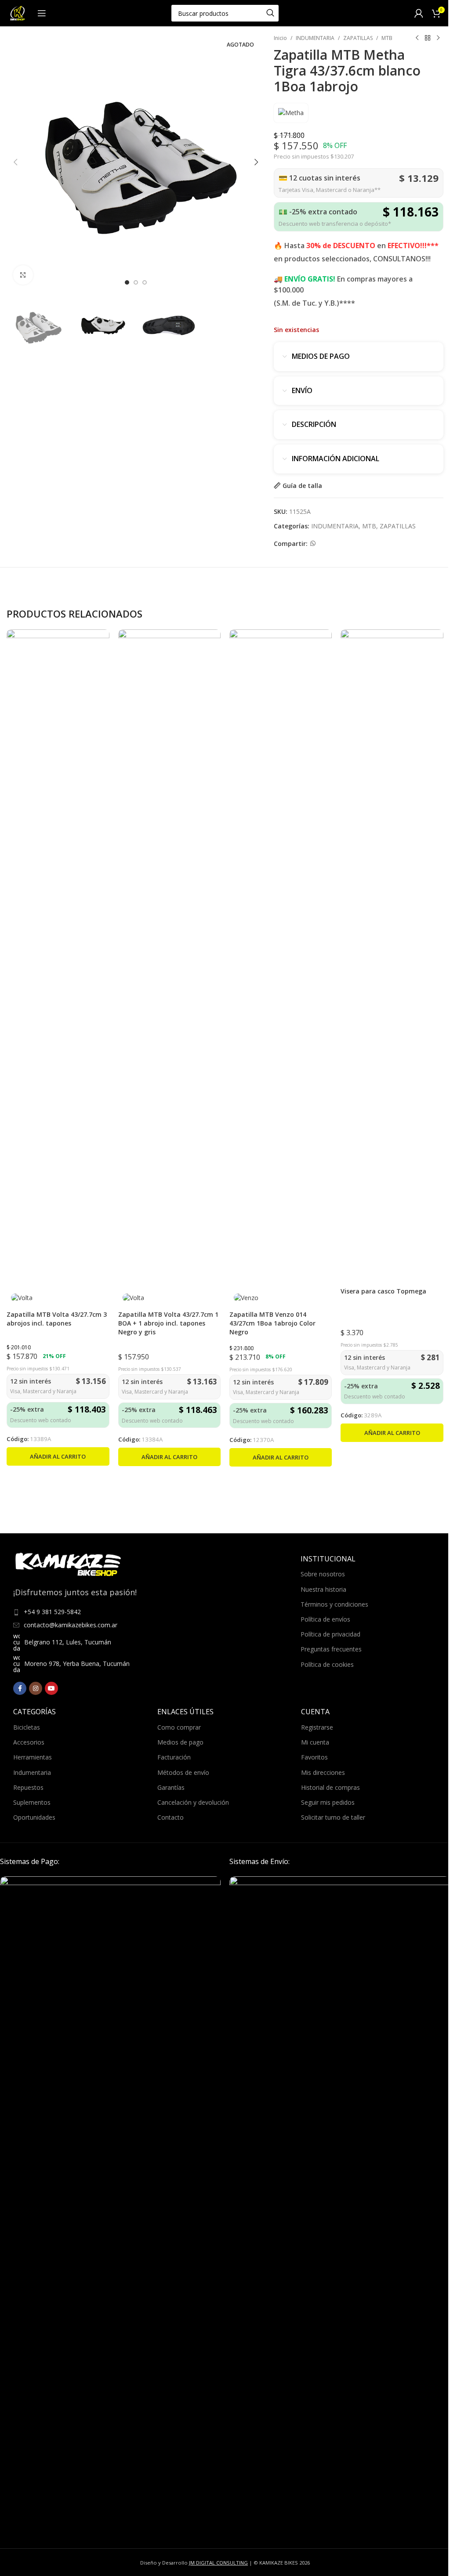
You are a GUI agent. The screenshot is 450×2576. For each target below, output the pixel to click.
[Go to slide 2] (136, 282)
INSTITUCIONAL (328, 1559)
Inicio (280, 38)
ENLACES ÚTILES (185, 1712)
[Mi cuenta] (419, 13)
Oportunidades (34, 1817)
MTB (387, 38)
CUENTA (315, 1712)
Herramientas (33, 1757)
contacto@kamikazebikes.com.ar (71, 1625)
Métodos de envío (183, 1772)
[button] (15, 162)
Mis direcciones (323, 1772)
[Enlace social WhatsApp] (313, 544)
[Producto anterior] (417, 38)
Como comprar (179, 1727)
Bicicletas (27, 1727)
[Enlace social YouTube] (51, 1688)
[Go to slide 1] (127, 282)
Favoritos (314, 1757)
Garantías (171, 1787)
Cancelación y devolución (193, 1802)
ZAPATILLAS (358, 38)
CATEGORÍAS (34, 1712)
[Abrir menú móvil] (42, 13)
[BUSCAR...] (270, 13)
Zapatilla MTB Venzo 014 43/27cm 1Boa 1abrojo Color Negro (272, 1323)
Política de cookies (327, 1664)
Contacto (171, 1817)
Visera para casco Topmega (383, 1291)
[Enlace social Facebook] (20, 1688)
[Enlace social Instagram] (36, 1688)
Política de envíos (325, 1619)
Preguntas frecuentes (331, 1649)
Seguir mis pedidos (328, 1802)
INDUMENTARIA (315, 38)
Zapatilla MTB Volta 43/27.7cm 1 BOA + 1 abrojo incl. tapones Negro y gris (168, 1323)
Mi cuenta (315, 1742)
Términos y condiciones (334, 1604)
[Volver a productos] (428, 38)
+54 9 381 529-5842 (52, 1612)
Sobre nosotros (323, 1574)
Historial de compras (330, 1787)
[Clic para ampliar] (23, 275)
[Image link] (110, 2205)
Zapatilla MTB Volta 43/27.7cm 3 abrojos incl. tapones (57, 1319)
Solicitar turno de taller (333, 1817)
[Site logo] (18, 13)
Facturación (174, 1757)
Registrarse (317, 1727)
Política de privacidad (330, 1634)
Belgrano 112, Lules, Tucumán (68, 1642)
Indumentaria (32, 1772)
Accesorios (29, 1742)
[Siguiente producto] (438, 38)
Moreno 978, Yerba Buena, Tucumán (77, 1664)
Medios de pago (180, 1742)
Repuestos (28, 1787)
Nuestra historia (323, 1589)
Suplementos (32, 1802)
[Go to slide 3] (145, 282)
